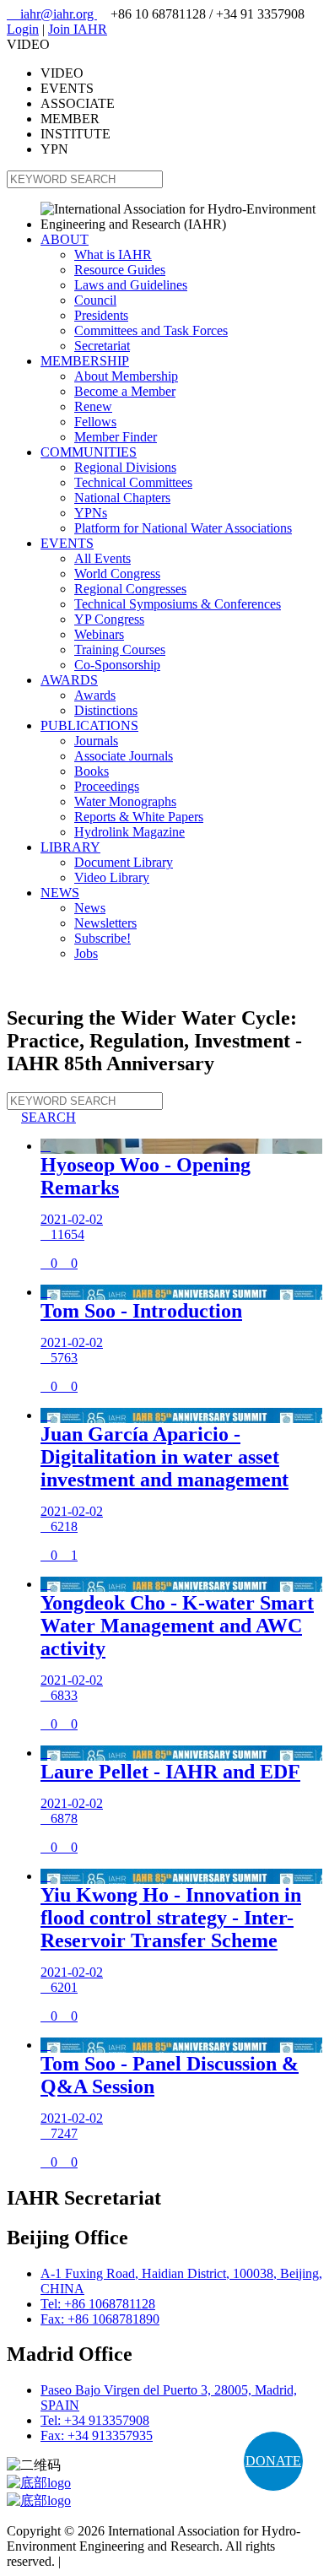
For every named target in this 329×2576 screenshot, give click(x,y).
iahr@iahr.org (52, 14)
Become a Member (125, 391)
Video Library (112, 877)
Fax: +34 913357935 (97, 2435)
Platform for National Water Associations (183, 528)
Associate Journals (124, 756)
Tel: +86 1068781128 (98, 2304)
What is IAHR (113, 254)
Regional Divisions (125, 467)
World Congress (117, 574)
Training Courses (120, 649)
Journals (96, 741)
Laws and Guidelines (131, 285)
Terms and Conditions (123, 2561)
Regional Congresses (130, 589)
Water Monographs (125, 801)
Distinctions (106, 710)
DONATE (273, 2461)
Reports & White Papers (139, 817)
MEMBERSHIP (85, 361)
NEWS (60, 893)
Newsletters (105, 923)
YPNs (91, 513)
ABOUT (65, 239)
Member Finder (116, 437)
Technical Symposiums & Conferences (178, 604)
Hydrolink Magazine (129, 832)
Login (23, 29)
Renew (93, 406)
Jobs (86, 953)
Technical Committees (133, 482)
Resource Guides (120, 270)
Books (92, 771)
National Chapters (122, 498)
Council (95, 300)
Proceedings (107, 786)
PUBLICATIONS (89, 725)
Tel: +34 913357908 (95, 2420)
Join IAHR (78, 29)
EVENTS (67, 543)
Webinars (99, 634)
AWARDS (69, 680)
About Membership (126, 376)
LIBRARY (70, 847)
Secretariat (102, 346)
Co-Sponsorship (117, 665)
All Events (102, 558)
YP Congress (109, 619)
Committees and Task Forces (151, 330)
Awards (95, 695)
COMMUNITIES (89, 452)
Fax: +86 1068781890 (100, 2319)
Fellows (95, 422)
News (90, 908)
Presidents (101, 315)
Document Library (124, 862)
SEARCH (41, 1117)
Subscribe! (102, 938)
